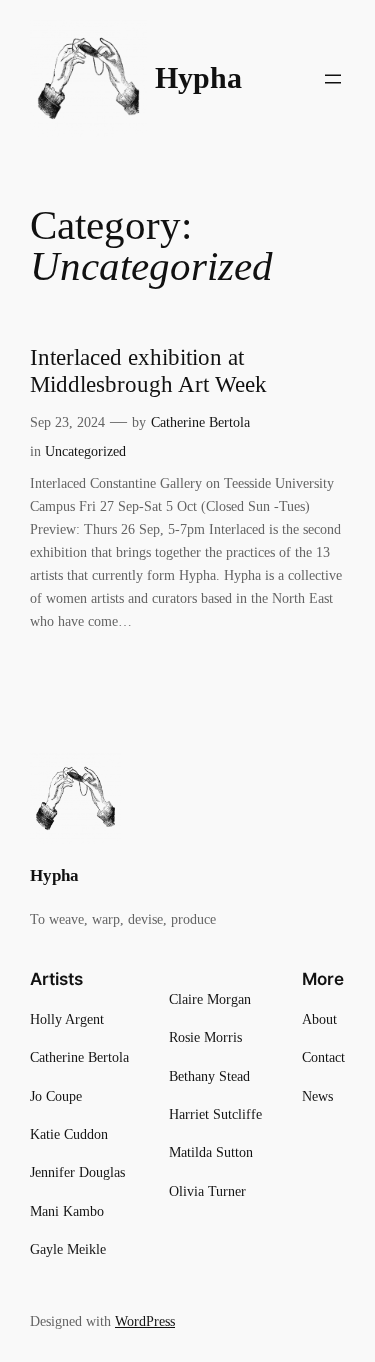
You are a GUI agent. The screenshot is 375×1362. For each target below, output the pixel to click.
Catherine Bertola (200, 422)
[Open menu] (333, 79)
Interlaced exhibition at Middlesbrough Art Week (148, 371)
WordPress (145, 1321)
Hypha (198, 78)
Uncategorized (85, 451)
